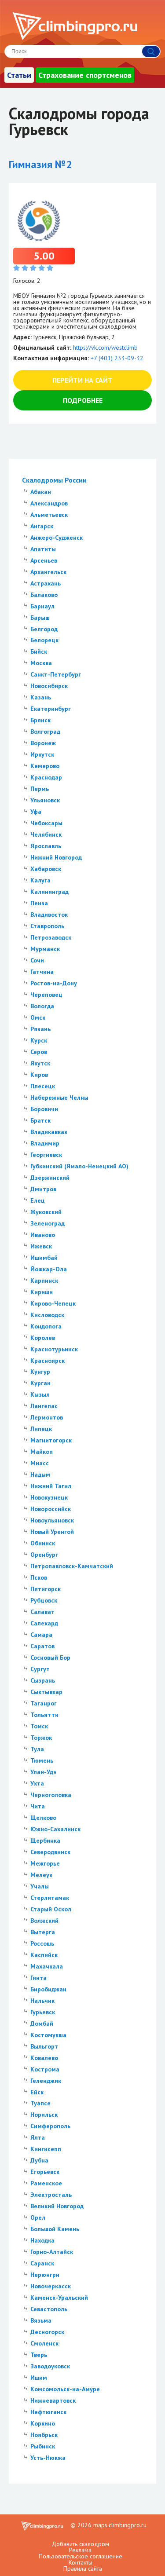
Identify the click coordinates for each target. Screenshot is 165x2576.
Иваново (43, 1235)
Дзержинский (50, 1178)
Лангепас (44, 1406)
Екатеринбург (51, 709)
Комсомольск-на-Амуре (65, 2389)
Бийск (39, 651)
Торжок (41, 1738)
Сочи (37, 960)
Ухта (37, 1783)
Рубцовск (44, 1600)
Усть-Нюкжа (48, 2458)
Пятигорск (46, 1589)
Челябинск (46, 834)
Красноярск (48, 1361)
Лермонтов (47, 1417)
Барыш (40, 618)
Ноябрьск (44, 2435)
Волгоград (45, 732)
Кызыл (40, 1394)
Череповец (46, 995)
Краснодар (46, 777)
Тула (37, 1749)
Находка (42, 2240)
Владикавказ (49, 1132)
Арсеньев (44, 560)
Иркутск (42, 754)
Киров (39, 1075)
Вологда (42, 1006)
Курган (40, 1383)
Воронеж (43, 743)
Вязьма (41, 2320)
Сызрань (43, 1680)
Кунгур (40, 1372)
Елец (38, 1200)
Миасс (40, 1463)
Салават (42, 1612)
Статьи (19, 75)
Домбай (42, 2023)
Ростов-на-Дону (54, 983)
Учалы (40, 1886)
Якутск (40, 1063)
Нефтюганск (48, 2412)
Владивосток (49, 915)
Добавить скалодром (80, 2544)
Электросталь (51, 2195)
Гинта (38, 1978)
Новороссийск (51, 1509)
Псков (39, 1577)
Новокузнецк (49, 1497)
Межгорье (45, 1863)
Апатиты (43, 549)
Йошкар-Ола (49, 1269)
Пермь (40, 789)
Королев (43, 1338)
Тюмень (42, 1760)
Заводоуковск (50, 2366)
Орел (38, 2217)
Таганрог (44, 1703)
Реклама (80, 2550)
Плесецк (43, 1086)
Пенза (39, 903)
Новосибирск (49, 686)
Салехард (44, 1623)
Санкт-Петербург (56, 674)
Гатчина (42, 972)
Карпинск (44, 1281)
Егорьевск (45, 2172)
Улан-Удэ (43, 1772)
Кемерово (45, 766)
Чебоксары (46, 823)
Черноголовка (51, 1795)
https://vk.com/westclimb (105, 348)
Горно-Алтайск (52, 2252)
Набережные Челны (59, 1098)
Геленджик (46, 2081)
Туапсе (40, 2103)
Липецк (41, 1429)
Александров (49, 503)
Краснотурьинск (54, 1349)
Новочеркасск (51, 2286)
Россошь (42, 1943)
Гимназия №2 (40, 164)
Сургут (40, 1669)
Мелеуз (41, 1875)
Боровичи (44, 1109)
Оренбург (44, 1555)
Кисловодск (47, 1315)
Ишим (39, 2378)
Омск (38, 1017)
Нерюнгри (45, 2275)
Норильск (44, 2115)
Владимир (45, 1143)
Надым (40, 1475)
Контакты (81, 2562)
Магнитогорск (51, 1440)
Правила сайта (83, 2569)
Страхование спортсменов (85, 75)
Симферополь (50, 2126)
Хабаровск (46, 869)
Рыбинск (43, 2446)
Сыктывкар (46, 1692)
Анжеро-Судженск (57, 538)
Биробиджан (48, 1989)
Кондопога (46, 1326)
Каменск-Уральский (59, 2298)
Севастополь (49, 2309)
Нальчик (42, 2001)
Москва (41, 663)
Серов (39, 1052)
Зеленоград (48, 1223)
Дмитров (43, 1189)
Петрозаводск (51, 937)
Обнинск (43, 1543)
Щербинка (45, 1841)
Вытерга (43, 1932)
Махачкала (47, 1966)
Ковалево (44, 2058)
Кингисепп (46, 2149)
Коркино (43, 2423)
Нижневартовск (53, 2400)
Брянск (40, 720)
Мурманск (45, 949)
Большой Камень (55, 2229)
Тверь (39, 2355)
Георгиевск (46, 1155)
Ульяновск (45, 800)
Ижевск (41, 1246)
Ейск (37, 2092)
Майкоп (42, 1452)
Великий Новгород (57, 2206)
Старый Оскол (51, 1909)
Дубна (39, 2160)
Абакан (41, 492)
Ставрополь (47, 926)
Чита (38, 1806)
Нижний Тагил (51, 1486)
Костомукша (48, 2035)
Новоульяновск (52, 1520)
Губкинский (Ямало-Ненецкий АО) (79, 1166)
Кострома (45, 2069)
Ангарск (42, 526)
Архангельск (48, 572)
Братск (40, 1120)
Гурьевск (43, 2012)
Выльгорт (44, 2046)
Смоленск (44, 2343)
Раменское (46, 2183)
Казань (41, 697)
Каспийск (44, 1955)
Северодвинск (50, 1852)
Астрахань (46, 583)
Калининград (49, 892)
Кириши (42, 1292)
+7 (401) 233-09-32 (117, 358)
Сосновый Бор (50, 1658)
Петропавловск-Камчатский (72, 1566)
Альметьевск (49, 515)
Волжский (44, 1921)
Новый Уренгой (52, 1532)
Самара (41, 1635)
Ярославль (46, 846)
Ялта (38, 2137)
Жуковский (46, 1212)
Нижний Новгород (56, 857)
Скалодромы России (54, 480)
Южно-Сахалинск (55, 1829)
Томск (39, 1726)
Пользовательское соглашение (81, 2556)
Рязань (40, 1029)
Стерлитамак (50, 1898)
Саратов (42, 1646)
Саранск (42, 2263)
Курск (39, 1040)
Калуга (40, 880)
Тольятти (44, 1715)
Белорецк (44, 640)
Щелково (43, 1818)
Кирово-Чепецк (53, 1303)
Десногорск (47, 2332)
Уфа (36, 812)
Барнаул (42, 606)
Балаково (44, 595)
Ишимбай (44, 1258)
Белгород (44, 629)
